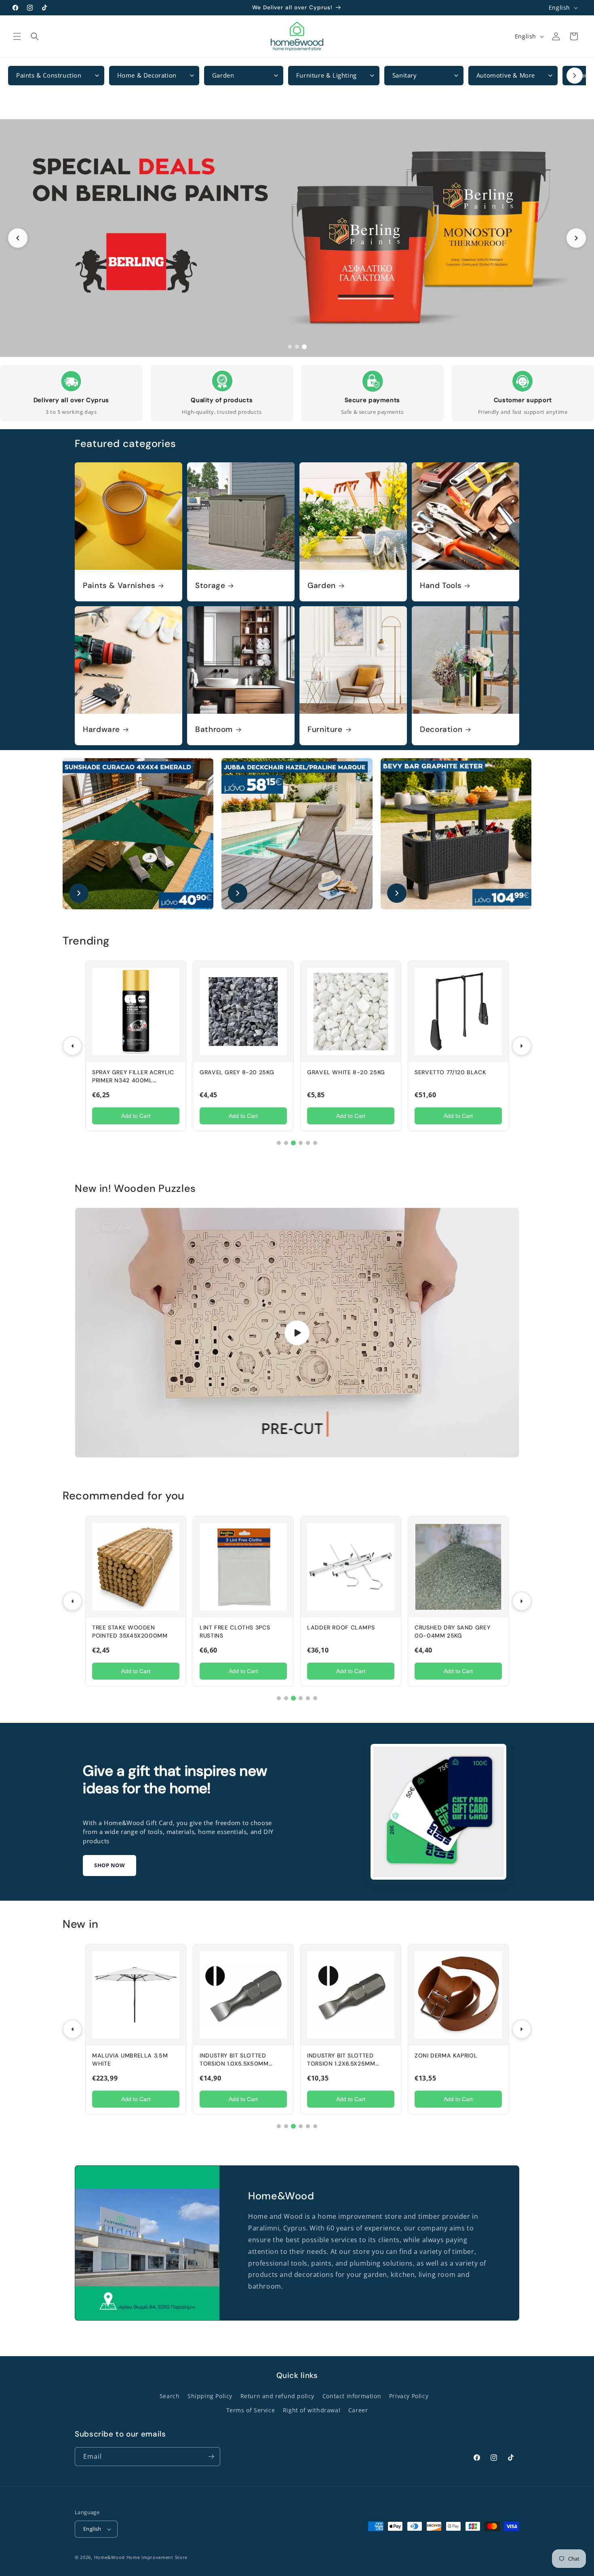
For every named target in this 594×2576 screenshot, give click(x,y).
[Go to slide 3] (304, 347)
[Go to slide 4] (301, 1143)
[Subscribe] (211, 2457)
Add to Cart (136, 1116)
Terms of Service (251, 2410)
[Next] (522, 1046)
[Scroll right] (575, 76)
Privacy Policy (409, 2396)
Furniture (325, 729)
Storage (210, 586)
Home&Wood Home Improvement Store (141, 2557)
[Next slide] (576, 238)
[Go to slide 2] (297, 347)
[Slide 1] (297, 238)
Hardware (101, 729)
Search (170, 2396)
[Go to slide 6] (315, 1143)
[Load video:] (297, 1333)
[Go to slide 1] (290, 347)
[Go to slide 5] (308, 1143)
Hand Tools (441, 586)
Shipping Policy (210, 2396)
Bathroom (214, 729)
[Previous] (72, 1046)
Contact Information (352, 2396)
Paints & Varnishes (119, 586)
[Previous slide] (18, 238)
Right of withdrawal (312, 2410)
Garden (322, 586)
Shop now (110, 1865)
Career (358, 2410)
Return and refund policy (277, 2396)
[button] (17, 36)
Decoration (441, 729)
